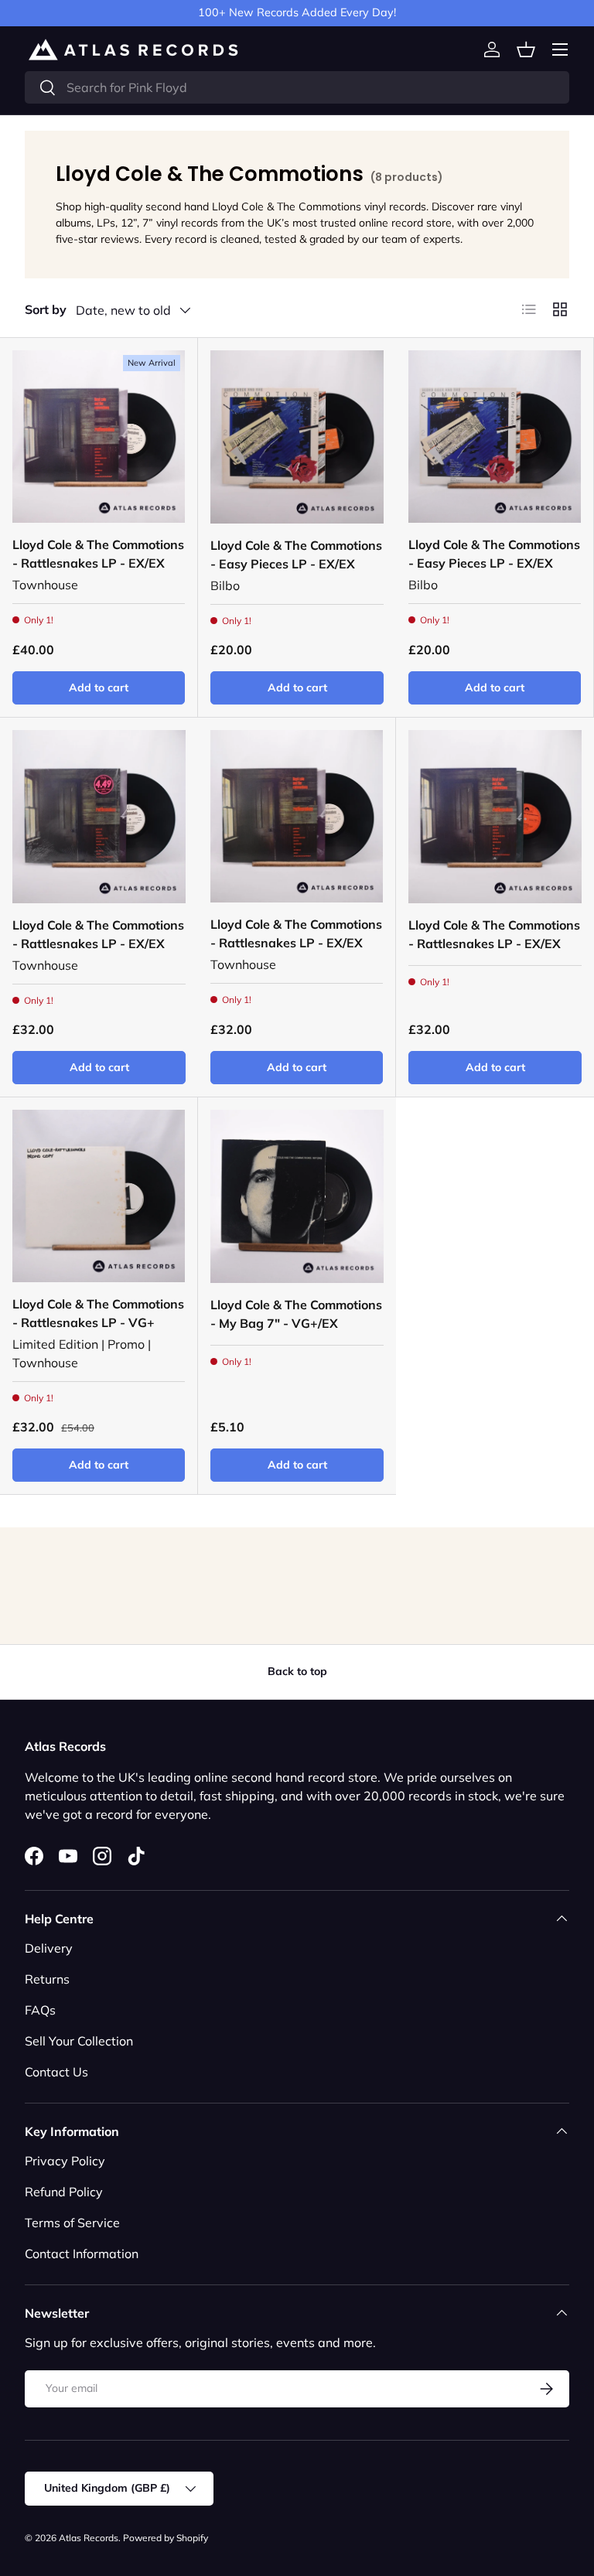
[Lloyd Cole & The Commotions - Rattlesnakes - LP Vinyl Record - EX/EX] (495, 817)
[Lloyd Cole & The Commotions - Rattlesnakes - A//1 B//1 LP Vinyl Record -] (99, 1196)
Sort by (46, 309)
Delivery (49, 1948)
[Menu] (560, 49)
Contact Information (82, 2254)
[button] (526, 49)
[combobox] (297, 87)
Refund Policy (64, 2192)
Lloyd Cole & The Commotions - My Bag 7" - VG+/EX (296, 1314)
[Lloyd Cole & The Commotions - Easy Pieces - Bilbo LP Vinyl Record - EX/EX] (297, 437)
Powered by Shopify (166, 2538)
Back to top (297, 1671)
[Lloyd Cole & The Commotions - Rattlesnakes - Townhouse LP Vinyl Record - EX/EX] (99, 437)
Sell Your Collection (79, 2041)
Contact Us (56, 2072)
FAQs (40, 2010)
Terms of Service (72, 2223)
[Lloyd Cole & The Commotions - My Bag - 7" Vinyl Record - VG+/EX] (297, 1196)
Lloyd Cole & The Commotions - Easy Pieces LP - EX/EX (296, 554)
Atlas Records (89, 2538)
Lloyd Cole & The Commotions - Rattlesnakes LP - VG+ (98, 1313)
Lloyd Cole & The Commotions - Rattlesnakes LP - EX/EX (98, 554)
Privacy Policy (65, 2161)
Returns (47, 1979)
